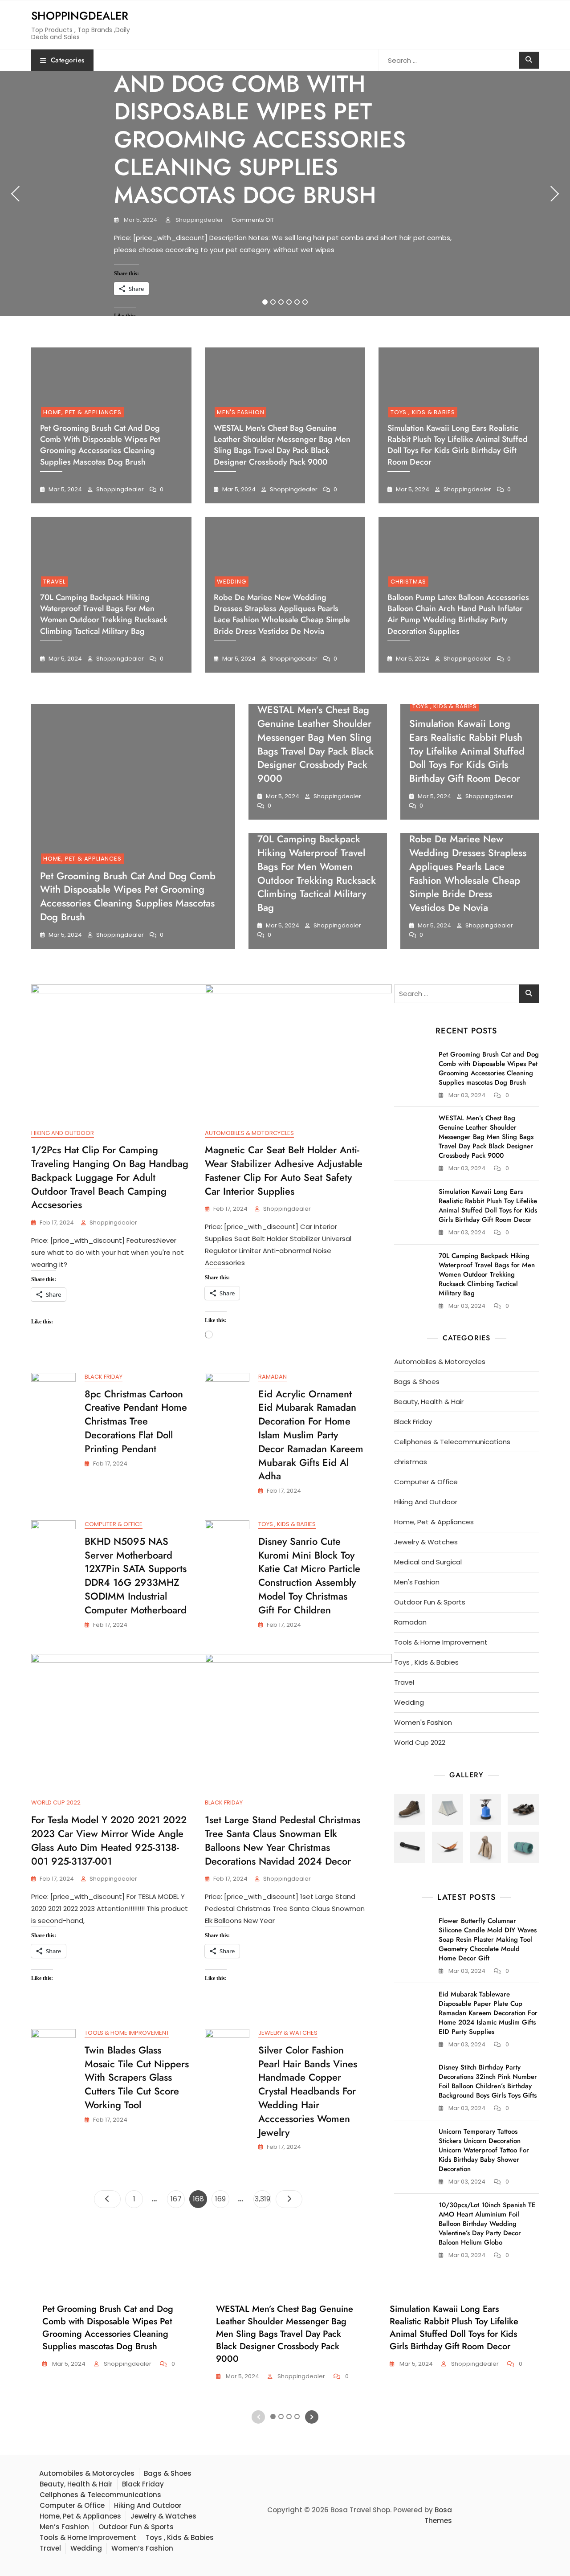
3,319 (263, 2199)
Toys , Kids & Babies (423, 412)
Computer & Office (114, 1524)
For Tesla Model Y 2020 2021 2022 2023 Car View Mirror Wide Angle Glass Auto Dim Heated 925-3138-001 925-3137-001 (109, 1840)
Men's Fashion (240, 412)
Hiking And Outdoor (63, 1133)
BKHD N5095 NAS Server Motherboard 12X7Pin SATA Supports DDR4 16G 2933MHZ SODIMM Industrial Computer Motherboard (136, 1576)
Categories (68, 60)
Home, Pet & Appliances (82, 412)
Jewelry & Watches (288, 2033)
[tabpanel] (285, 194)
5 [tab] (297, 302)
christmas (408, 582)
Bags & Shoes (417, 1382)
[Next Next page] (289, 2199)
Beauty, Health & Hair (429, 1402)
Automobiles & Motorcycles (249, 1133)
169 (222, 2199)
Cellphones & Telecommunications (452, 1442)
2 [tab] (273, 302)
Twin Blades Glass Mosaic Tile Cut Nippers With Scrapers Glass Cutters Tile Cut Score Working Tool (137, 2077)
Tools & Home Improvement (127, 2033)
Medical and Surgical (428, 1562)
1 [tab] (265, 302)
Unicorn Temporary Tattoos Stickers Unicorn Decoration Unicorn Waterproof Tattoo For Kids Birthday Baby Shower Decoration (484, 2150)
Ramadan (273, 1377)
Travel (54, 582)
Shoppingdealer (80, 16)
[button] (410, 1809)
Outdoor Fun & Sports (430, 1602)
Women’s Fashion (142, 2548)
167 (177, 2199)
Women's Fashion (423, 1722)
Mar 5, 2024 (140, 220)
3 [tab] (281, 302)
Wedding (232, 582)
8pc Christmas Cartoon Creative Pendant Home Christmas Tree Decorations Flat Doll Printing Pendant (136, 1421)
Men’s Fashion (64, 2527)
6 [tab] (305, 302)
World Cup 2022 (56, 1802)
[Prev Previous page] (107, 2199)
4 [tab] (289, 302)
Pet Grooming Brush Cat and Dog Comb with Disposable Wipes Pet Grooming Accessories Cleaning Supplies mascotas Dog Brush (267, 126)
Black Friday (104, 1377)
